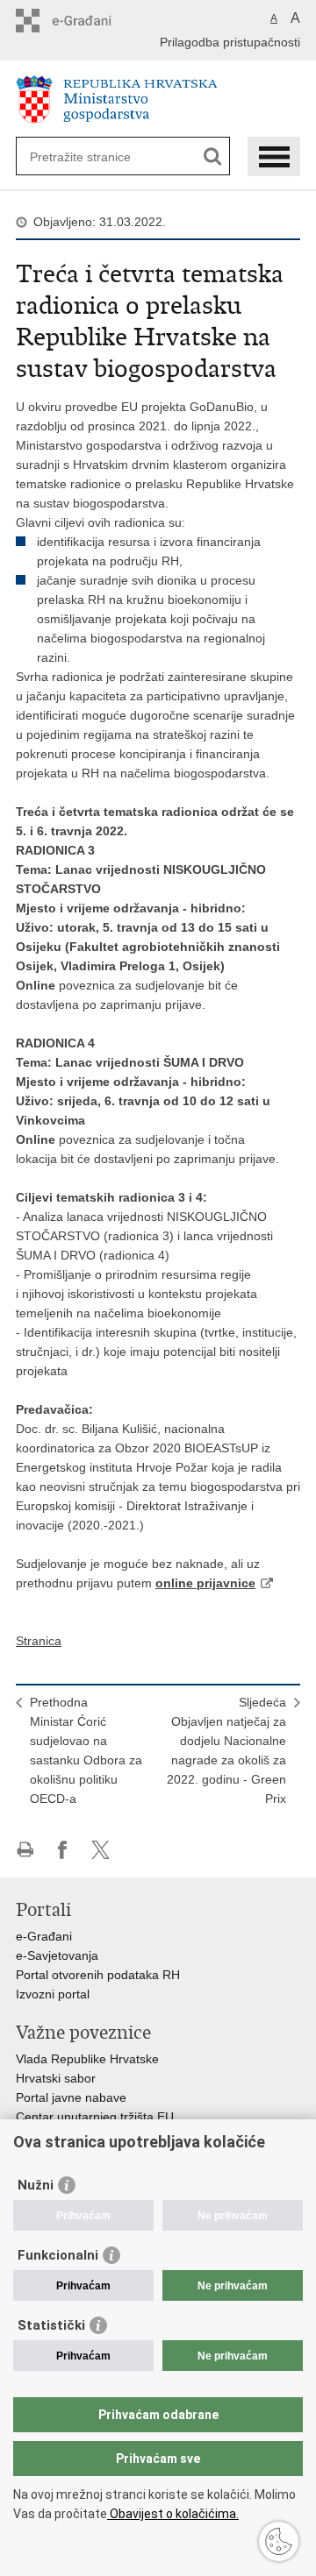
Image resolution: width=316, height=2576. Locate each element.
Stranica (39, 1641)
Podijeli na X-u (101, 1850)
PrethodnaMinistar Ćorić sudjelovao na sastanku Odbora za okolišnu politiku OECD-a (86, 1750)
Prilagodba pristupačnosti (230, 42)
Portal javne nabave (71, 2097)
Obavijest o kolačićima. (173, 2514)
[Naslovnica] (158, 99)
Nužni (36, 2185)
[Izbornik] (274, 156)
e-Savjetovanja (57, 1955)
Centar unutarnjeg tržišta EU (95, 2117)
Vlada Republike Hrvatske (87, 2059)
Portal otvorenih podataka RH (98, 1975)
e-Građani (44, 1936)
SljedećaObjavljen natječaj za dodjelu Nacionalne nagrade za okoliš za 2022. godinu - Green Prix (226, 1750)
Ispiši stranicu (25, 1850)
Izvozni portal (53, 1994)
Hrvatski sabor (56, 2078)
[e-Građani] (91, 21)
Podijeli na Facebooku (63, 1850)
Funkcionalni (58, 2255)
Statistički (51, 2325)
